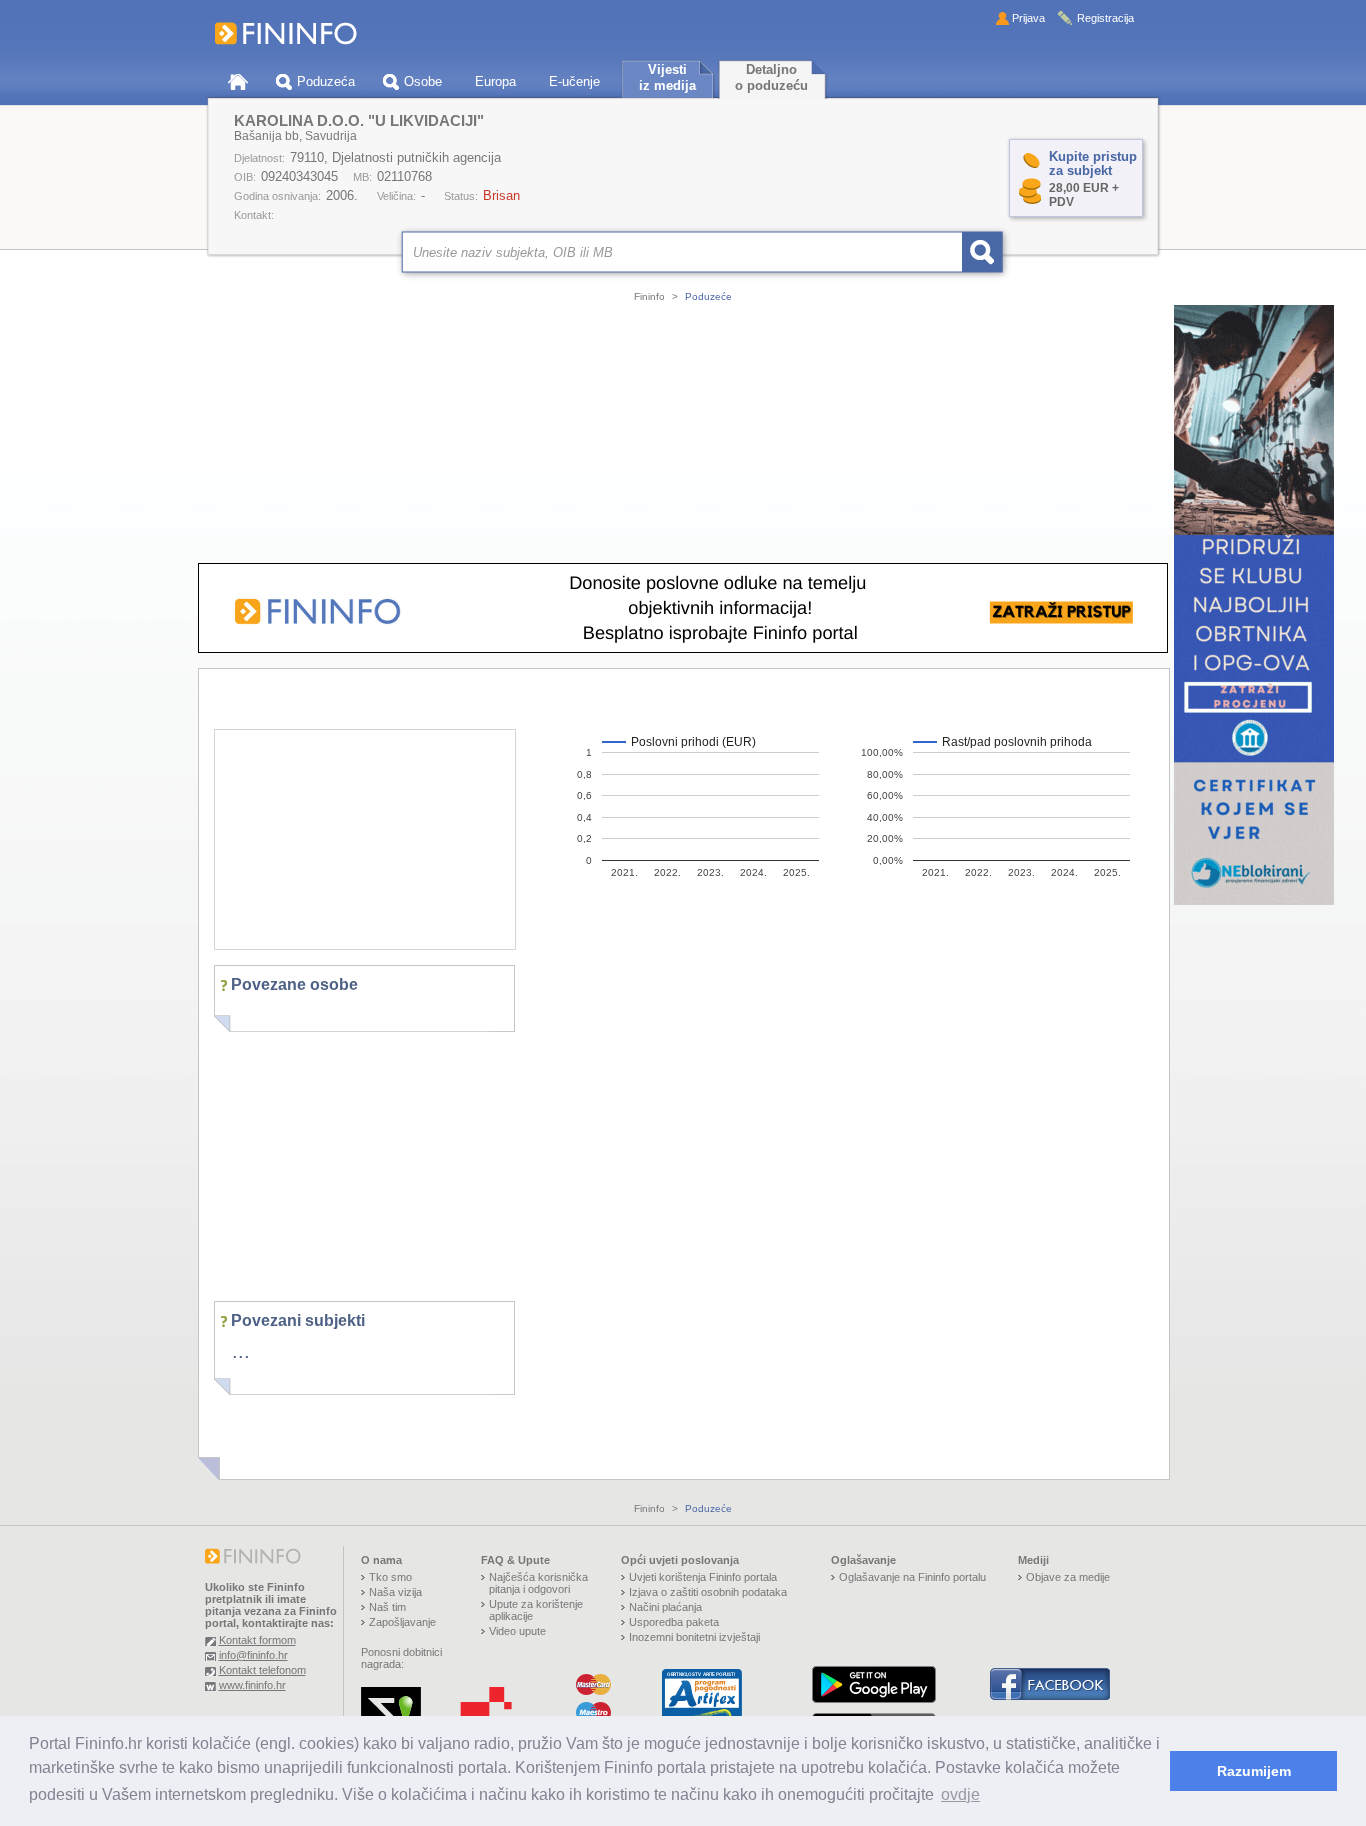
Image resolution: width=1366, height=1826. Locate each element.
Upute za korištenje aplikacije (536, 1610)
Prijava (1028, 18)
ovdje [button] (960, 1794)
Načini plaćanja (665, 1607)
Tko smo (390, 1577)
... (241, 1351)
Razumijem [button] (1254, 1771)
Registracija (1105, 18)
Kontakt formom (257, 1640)
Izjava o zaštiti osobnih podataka (708, 1592)
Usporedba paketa (674, 1622)
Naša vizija (395, 1592)
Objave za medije (1068, 1577)
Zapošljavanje (402, 1622)
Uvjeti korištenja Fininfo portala (703, 1577)
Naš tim (387, 1607)
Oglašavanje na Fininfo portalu (912, 1577)
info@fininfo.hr (253, 1655)
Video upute (517, 1631)
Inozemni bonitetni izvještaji (694, 1637)
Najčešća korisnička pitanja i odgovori (538, 1583)
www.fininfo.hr (252, 1685)
